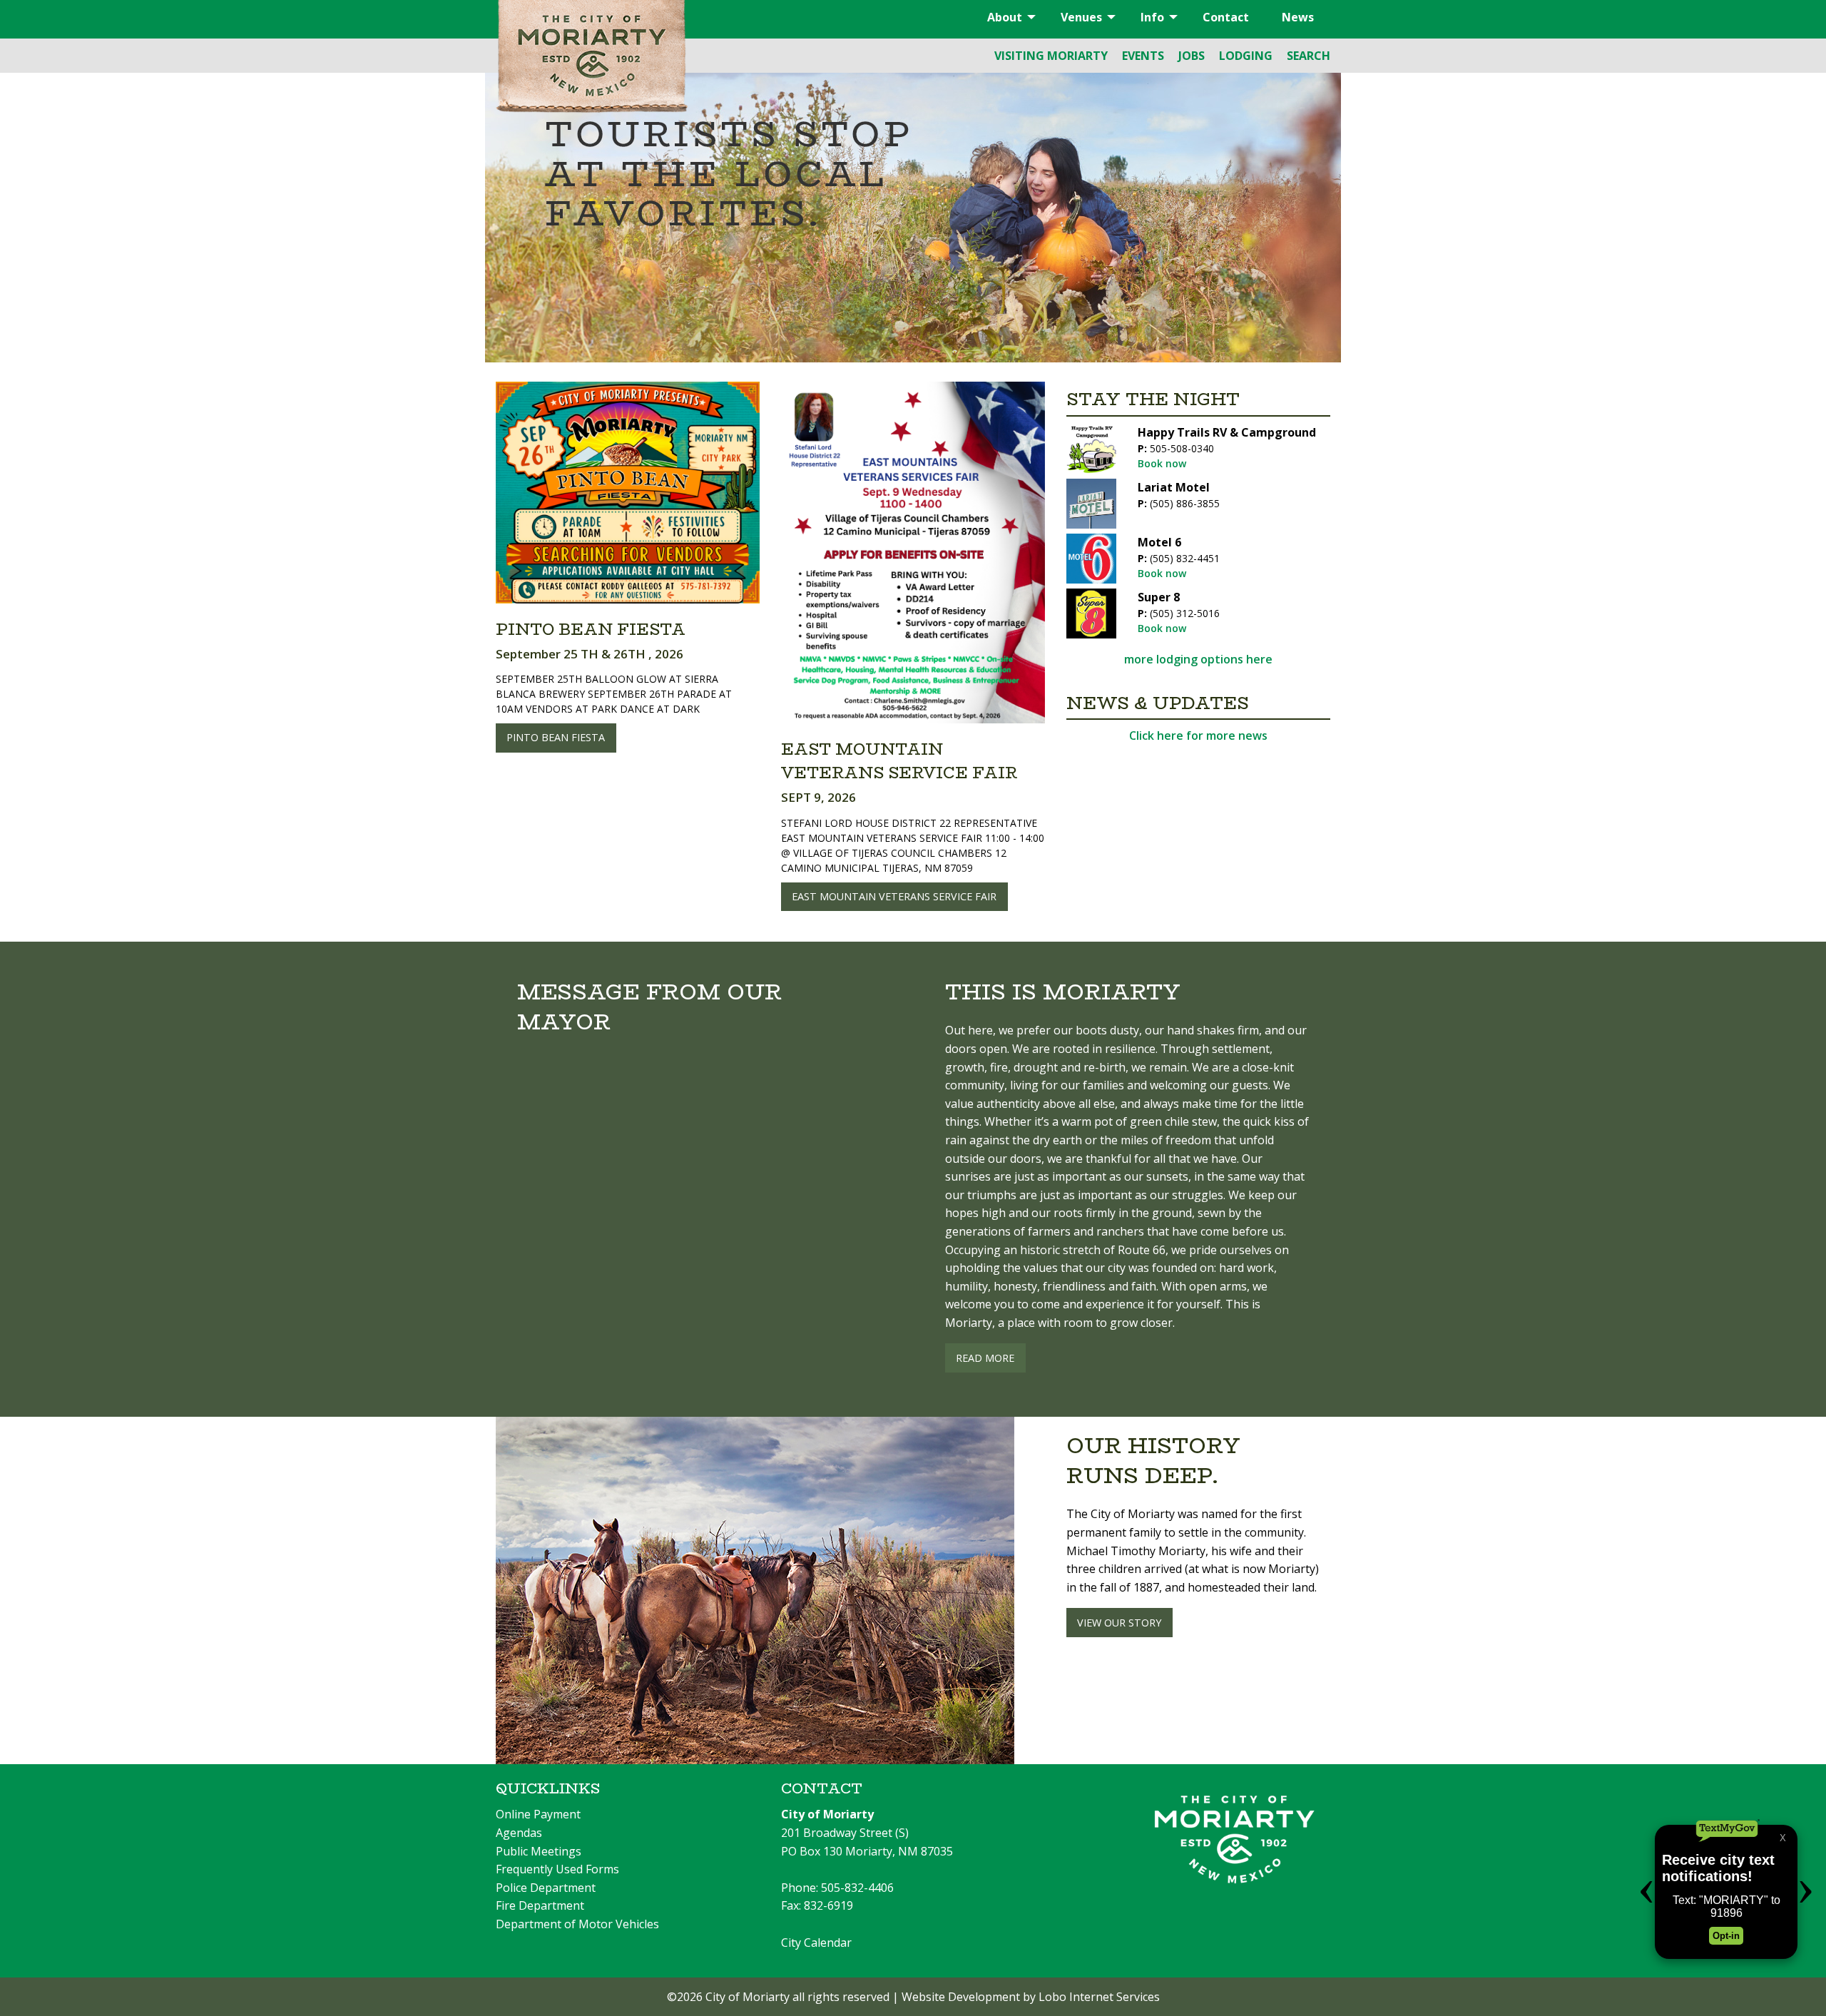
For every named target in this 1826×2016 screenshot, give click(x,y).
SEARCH (1309, 56)
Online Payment (538, 1814)
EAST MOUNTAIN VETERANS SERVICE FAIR (894, 896)
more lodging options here (1198, 659)
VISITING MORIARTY (1051, 56)
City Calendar (816, 1943)
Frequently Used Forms (557, 1869)
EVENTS (1143, 56)
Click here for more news (1198, 735)
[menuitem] (1008, 17)
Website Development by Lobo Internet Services (1031, 1997)
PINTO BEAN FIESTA (556, 737)
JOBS (1192, 56)
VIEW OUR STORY (1119, 1623)
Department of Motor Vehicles (577, 1924)
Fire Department (540, 1905)
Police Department (546, 1888)
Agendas (519, 1833)
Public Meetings (539, 1851)
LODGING (1246, 56)
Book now (1162, 463)
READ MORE (985, 1358)
